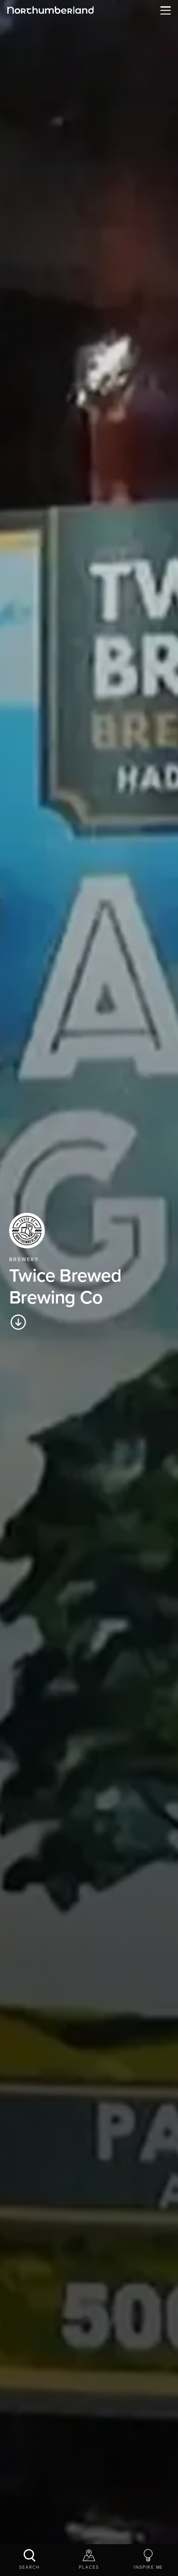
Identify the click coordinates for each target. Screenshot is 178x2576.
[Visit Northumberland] (51, 10)
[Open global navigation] (164, 10)
